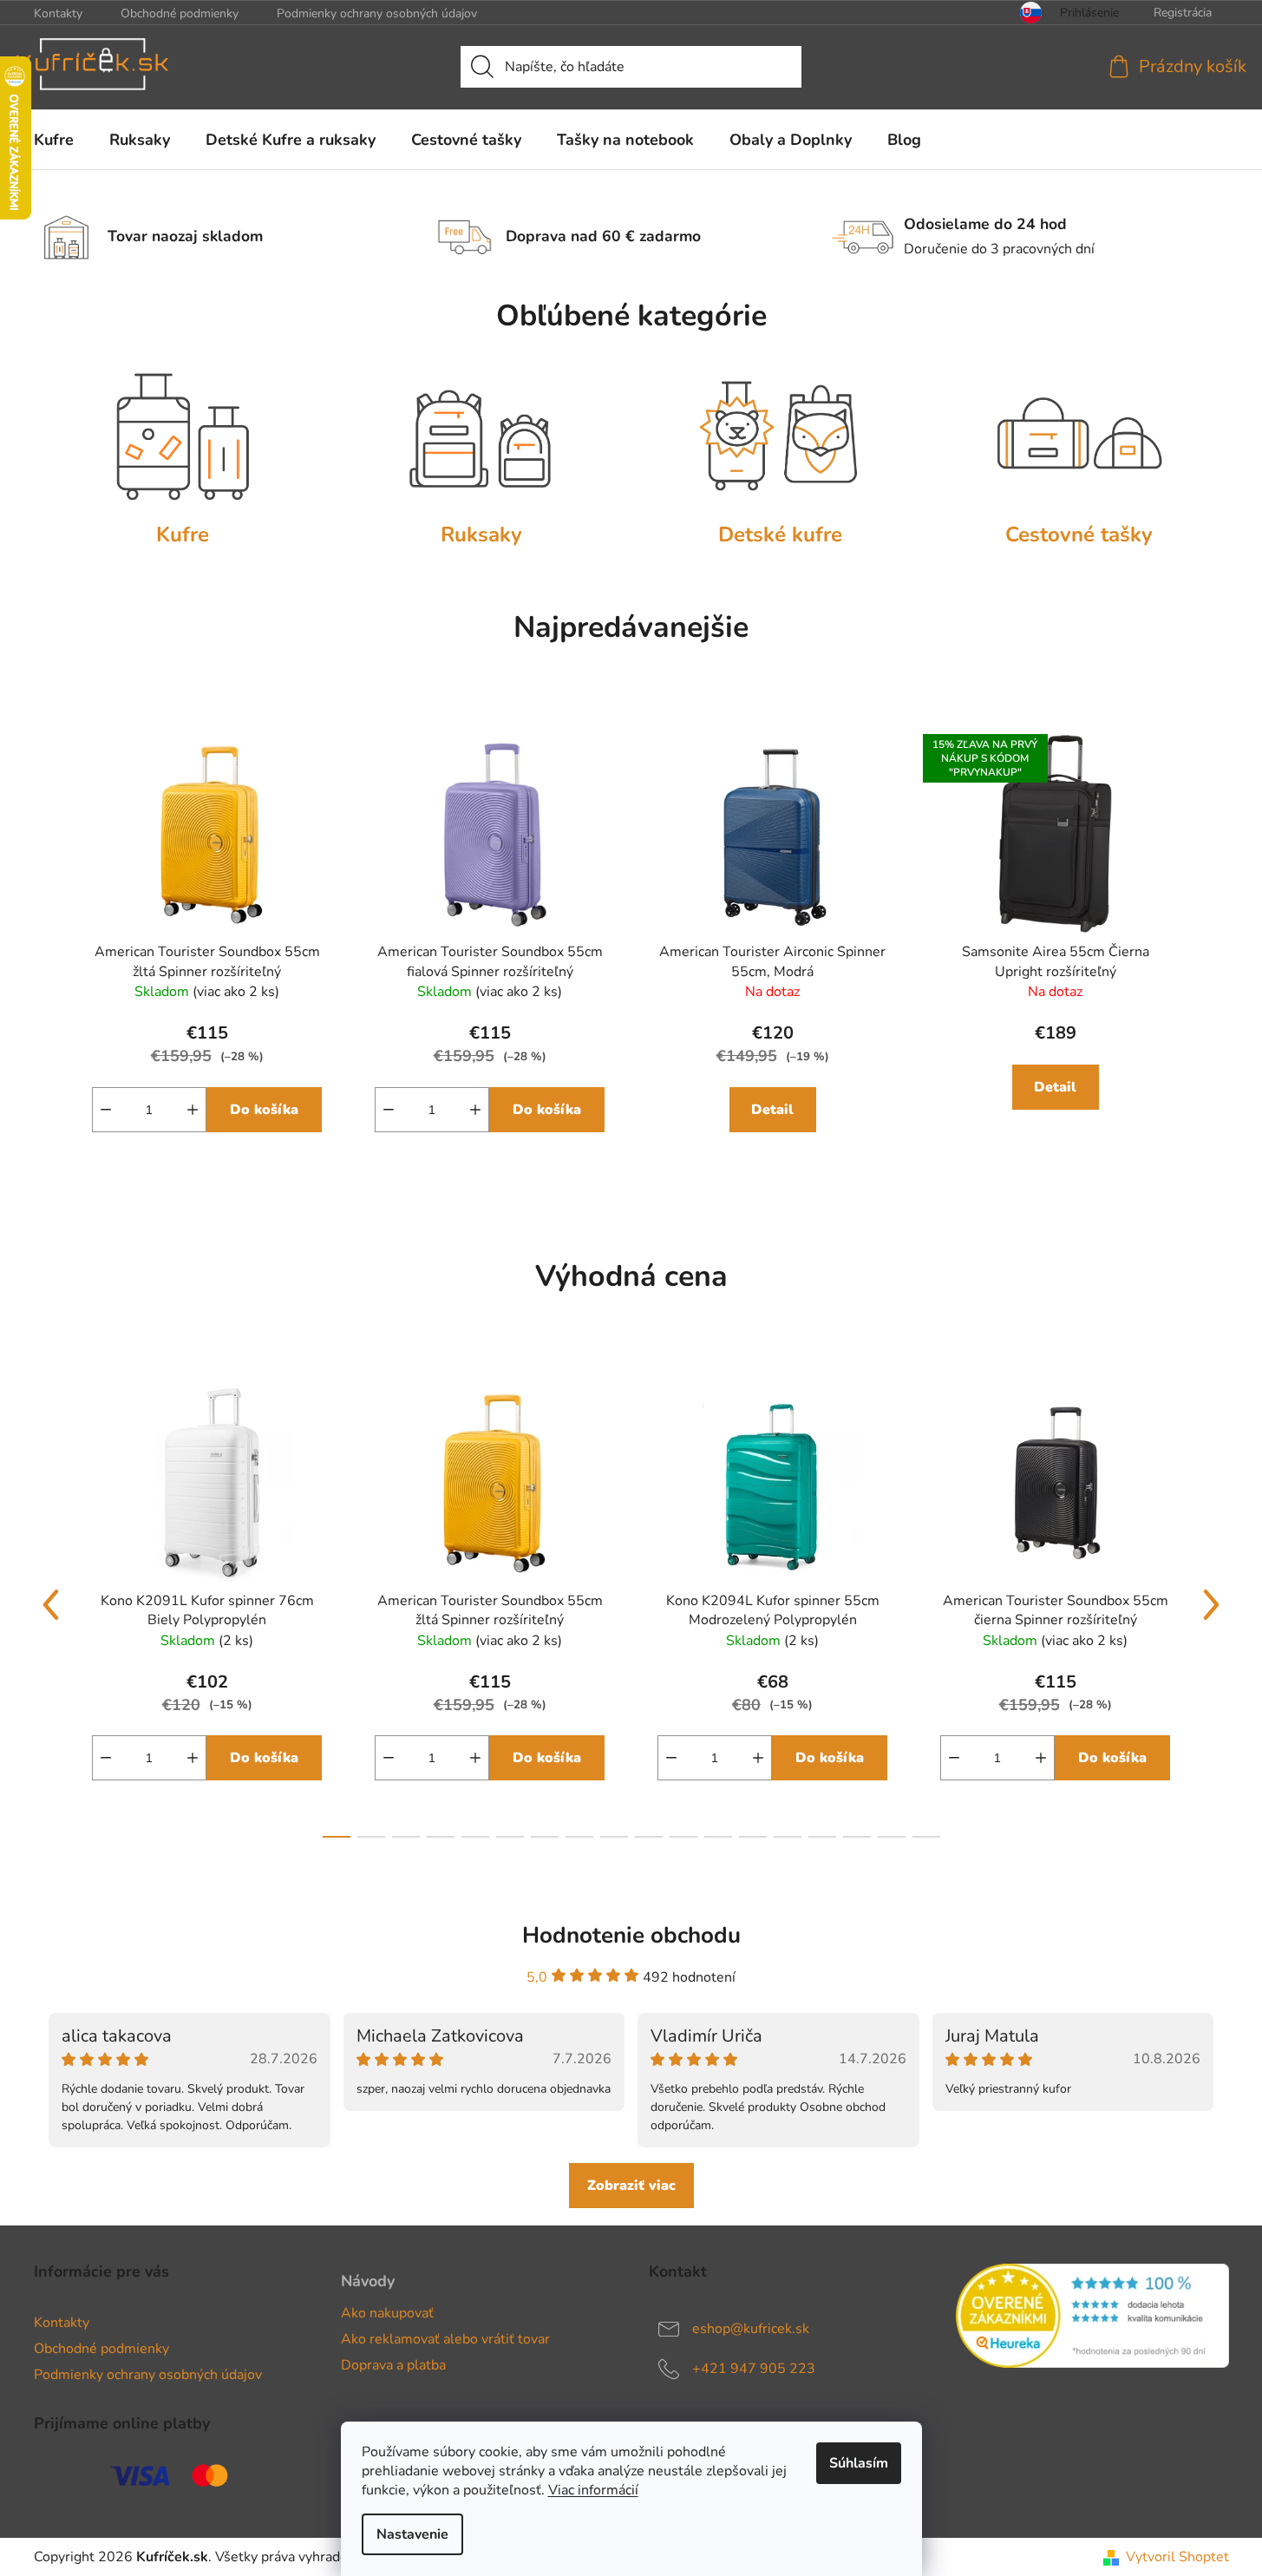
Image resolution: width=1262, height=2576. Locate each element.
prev (51, 1605)
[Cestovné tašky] (1079, 436)
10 (683, 1837)
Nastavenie (412, 2534)
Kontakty (58, 13)
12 (753, 1837)
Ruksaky (481, 534)
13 (788, 1837)
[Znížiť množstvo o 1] (106, 1110)
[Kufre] (183, 436)
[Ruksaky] (482, 436)
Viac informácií (593, 2490)
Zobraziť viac (631, 2186)
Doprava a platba (393, 2365)
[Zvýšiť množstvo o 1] (193, 1110)
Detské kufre (780, 534)
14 (822, 1837)
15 (857, 1837)
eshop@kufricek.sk (751, 2328)
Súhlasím (859, 2463)
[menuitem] (54, 140)
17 (926, 1837)
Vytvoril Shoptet (1177, 2557)
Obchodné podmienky (180, 13)
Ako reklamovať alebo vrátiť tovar (445, 2339)
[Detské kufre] (781, 436)
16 (892, 1837)
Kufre (183, 534)
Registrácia (1183, 13)
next (1212, 1605)
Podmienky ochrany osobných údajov (377, 13)
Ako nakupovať (387, 2313)
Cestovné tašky (1079, 534)
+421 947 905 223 (754, 2368)
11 (718, 1837)
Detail (772, 1110)
